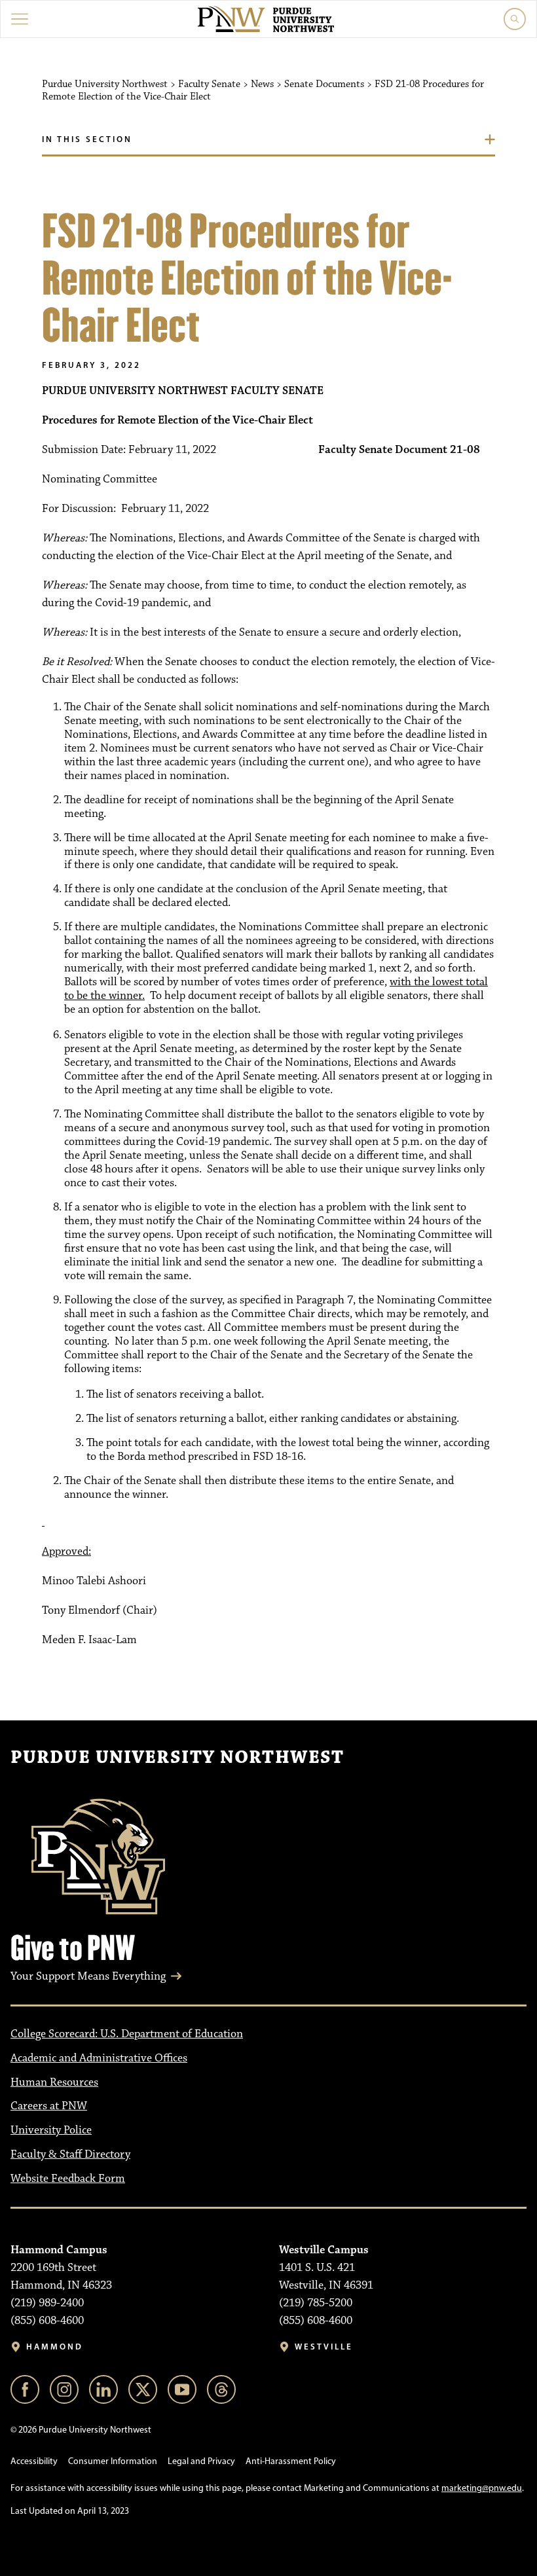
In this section (87, 139)
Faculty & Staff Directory (70, 2154)
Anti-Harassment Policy (291, 2461)
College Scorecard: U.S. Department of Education (127, 2034)
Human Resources (54, 2082)
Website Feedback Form (68, 2179)
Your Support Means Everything (88, 1976)
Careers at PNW (49, 2106)
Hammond (55, 2347)
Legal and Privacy (201, 2461)
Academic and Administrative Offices (99, 2058)
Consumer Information (113, 2461)
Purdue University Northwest (177, 1758)
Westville (324, 2347)
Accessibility (34, 2461)
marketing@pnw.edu (482, 2488)
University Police (51, 2130)
